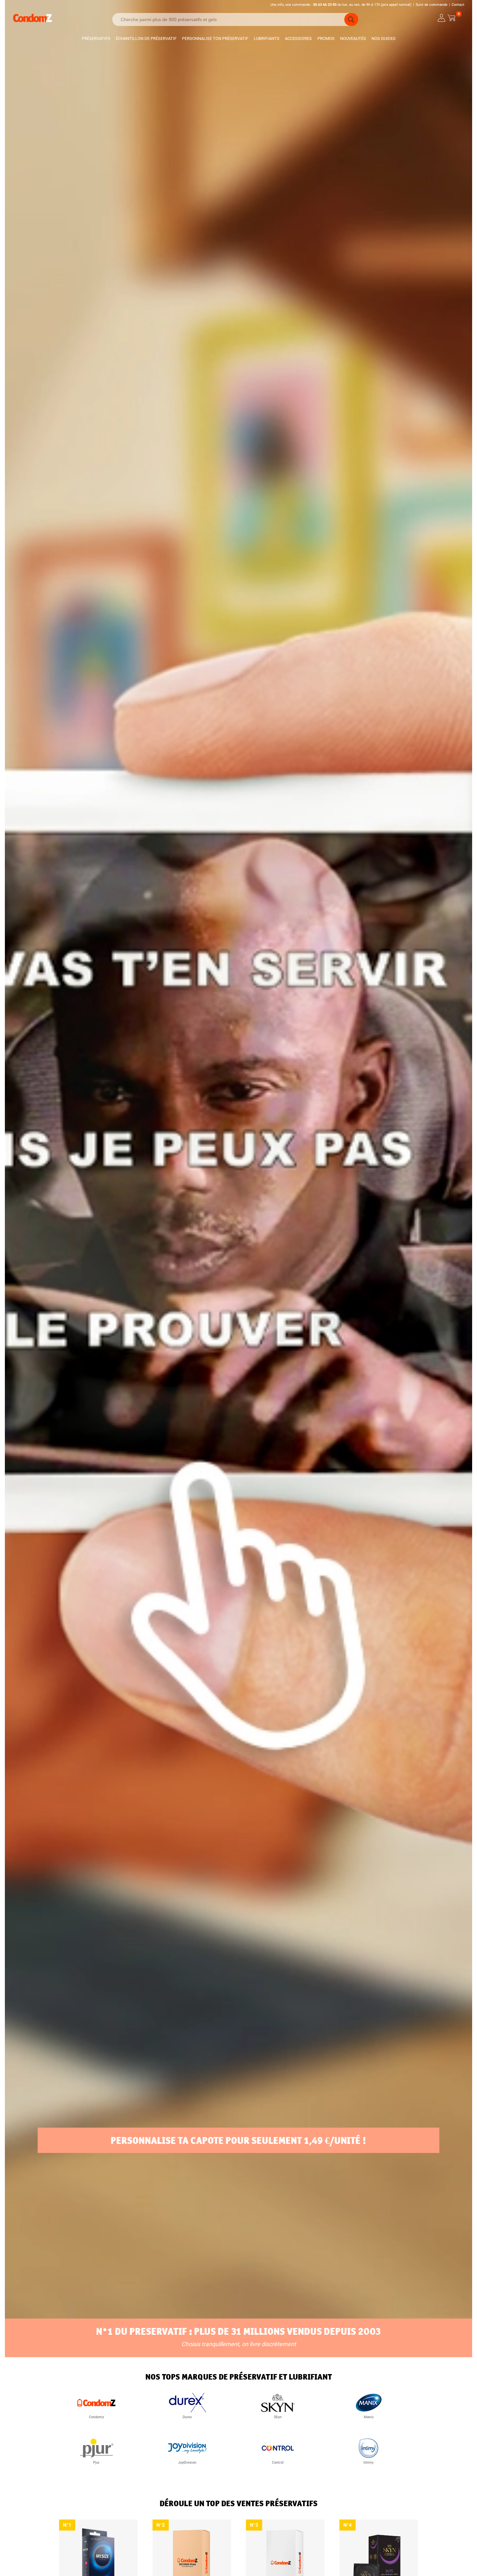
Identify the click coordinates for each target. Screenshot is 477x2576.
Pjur (96, 2463)
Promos (326, 38)
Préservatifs (96, 38)
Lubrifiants (267, 38)
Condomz (96, 2417)
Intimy (368, 2463)
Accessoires (298, 38)
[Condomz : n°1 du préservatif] (32, 21)
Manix (369, 2417)
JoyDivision (187, 2463)
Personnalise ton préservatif (215, 38)
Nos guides (384, 38)
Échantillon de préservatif (146, 38)
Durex (187, 2417)
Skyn (278, 2417)
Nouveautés (353, 38)
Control (278, 2463)
